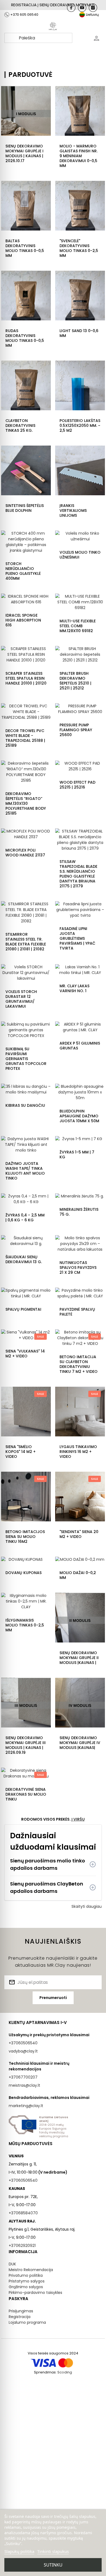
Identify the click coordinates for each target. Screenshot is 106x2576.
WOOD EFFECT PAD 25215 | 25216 (77, 785)
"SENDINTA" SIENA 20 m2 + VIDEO (79, 1534)
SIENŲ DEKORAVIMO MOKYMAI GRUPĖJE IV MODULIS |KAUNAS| (80, 1743)
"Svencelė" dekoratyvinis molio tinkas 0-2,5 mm (79, 248)
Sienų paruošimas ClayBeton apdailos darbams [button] (47, 1887)
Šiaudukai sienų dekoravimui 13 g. (24, 1259)
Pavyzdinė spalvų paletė (77, 1312)
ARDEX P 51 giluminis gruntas (80, 1046)
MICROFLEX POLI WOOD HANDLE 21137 (25, 853)
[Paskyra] (96, 38)
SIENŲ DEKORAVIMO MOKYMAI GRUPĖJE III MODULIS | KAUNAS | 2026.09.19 (26, 1745)
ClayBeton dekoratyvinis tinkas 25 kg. (20, 425)
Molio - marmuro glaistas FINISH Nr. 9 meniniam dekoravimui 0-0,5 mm (79, 156)
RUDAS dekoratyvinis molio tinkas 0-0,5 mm (25, 338)
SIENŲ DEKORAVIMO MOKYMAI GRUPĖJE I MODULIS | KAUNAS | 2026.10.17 (24, 153)
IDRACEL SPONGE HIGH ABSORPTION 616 (23, 620)
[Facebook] (71, 8)
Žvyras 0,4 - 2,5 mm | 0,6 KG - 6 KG (25, 1218)
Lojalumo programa (27, 2322)
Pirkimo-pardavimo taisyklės (35, 2293)
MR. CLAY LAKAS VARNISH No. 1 (74, 988)
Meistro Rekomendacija (31, 2270)
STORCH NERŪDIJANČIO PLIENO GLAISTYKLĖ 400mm (23, 571)
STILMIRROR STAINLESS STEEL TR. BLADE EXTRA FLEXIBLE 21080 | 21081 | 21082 (26, 942)
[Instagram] (93, 8)
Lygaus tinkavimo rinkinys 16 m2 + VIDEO (78, 1452)
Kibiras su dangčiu (25, 1105)
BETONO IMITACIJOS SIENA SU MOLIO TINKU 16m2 (25, 1537)
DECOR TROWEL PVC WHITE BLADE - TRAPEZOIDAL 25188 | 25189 (25, 738)
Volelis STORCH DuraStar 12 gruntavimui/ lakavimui (21, 999)
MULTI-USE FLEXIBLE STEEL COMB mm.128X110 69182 (78, 626)
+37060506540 (23, 2043)
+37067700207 (23, 2077)
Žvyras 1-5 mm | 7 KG (77, 1155)
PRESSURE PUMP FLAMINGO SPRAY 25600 (76, 730)
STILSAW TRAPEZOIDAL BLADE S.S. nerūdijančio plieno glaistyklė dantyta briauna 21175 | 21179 (78, 874)
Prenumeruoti (53, 1998)
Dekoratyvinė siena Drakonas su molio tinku (26, 1794)
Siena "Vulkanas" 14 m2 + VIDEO (25, 1354)
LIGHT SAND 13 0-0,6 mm (79, 333)
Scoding (65, 2372)
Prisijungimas (21, 2311)
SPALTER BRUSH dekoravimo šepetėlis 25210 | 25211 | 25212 (75, 681)
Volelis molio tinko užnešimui (80, 555)
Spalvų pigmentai (23, 1309)
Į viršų (78, 1819)
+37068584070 (23, 2213)
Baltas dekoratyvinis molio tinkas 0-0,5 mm (25, 248)
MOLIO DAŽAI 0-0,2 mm (78, 1575)
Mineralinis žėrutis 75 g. (79, 1212)
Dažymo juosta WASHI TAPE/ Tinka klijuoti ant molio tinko (25, 1171)
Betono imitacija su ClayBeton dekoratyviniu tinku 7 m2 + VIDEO (79, 1364)
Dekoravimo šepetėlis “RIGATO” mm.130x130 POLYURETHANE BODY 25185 (26, 803)
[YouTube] (82, 8)
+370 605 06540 (24, 15)
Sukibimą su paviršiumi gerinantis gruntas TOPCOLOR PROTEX (26, 1059)
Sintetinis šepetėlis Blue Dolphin (25, 508)
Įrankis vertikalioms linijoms (73, 510)
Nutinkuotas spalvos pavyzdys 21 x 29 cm (78, 1267)
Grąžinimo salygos (26, 2287)
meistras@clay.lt (24, 2085)
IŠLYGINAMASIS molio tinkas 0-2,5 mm (25, 1625)
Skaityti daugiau (87, 1906)
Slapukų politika (19, 2551)
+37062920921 (22, 2246)
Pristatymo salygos (27, 2281)
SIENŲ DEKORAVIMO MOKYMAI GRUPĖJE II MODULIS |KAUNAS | (79, 1658)
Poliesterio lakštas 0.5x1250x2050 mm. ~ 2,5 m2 (80, 425)
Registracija (20, 2317)
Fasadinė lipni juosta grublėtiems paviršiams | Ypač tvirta (77, 938)
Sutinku (53, 2565)
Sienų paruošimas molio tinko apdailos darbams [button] (48, 1864)
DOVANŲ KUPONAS (24, 1573)
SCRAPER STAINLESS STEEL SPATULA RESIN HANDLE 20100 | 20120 (26, 678)
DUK (12, 2264)
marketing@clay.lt (26, 2106)
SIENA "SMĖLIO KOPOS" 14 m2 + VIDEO (21, 1452)
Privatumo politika (26, 2275)
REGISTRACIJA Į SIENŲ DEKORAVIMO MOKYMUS (53, 5)
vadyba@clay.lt (23, 2051)
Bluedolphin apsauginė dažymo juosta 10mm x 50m (79, 1116)
